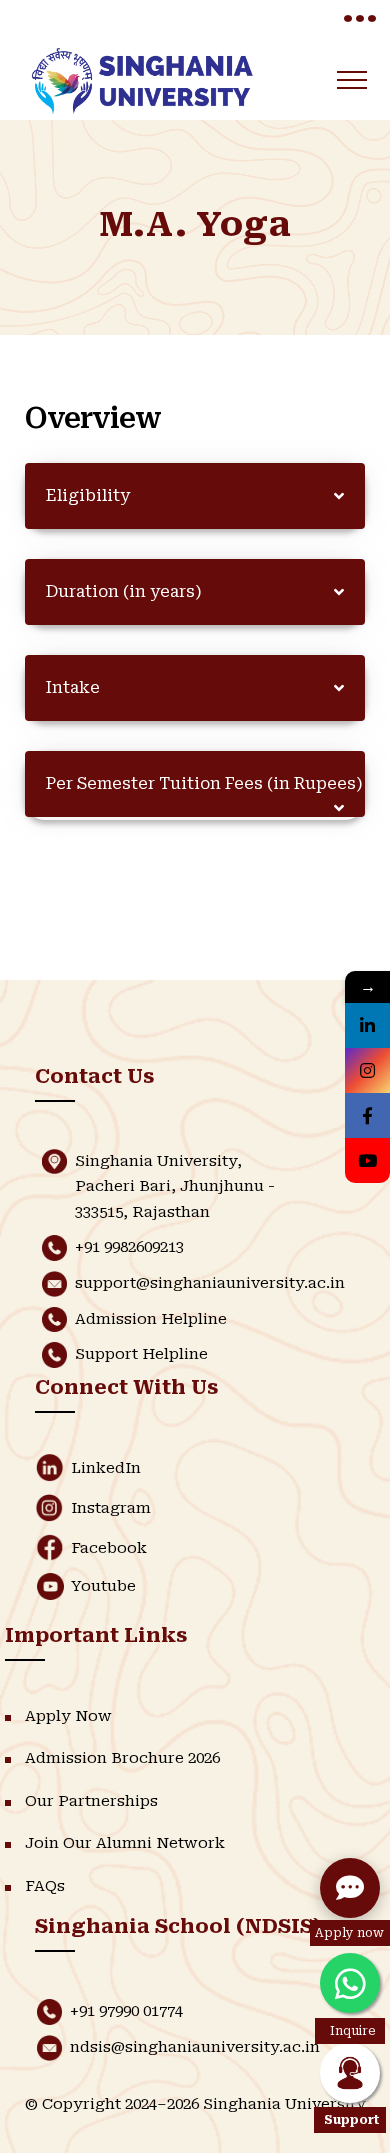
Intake (73, 687)
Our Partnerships (91, 1801)
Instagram (111, 1508)
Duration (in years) (124, 591)
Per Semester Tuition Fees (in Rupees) (204, 783)
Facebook (109, 1548)
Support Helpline (141, 1354)
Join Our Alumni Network (125, 1843)
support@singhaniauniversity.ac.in (210, 1283)
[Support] (350, 2073)
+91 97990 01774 (126, 2011)
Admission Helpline (151, 1319)
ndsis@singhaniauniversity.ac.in (195, 2047)
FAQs (45, 1886)
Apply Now (68, 1716)
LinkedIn (106, 1468)
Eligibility (88, 495)
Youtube (103, 1586)
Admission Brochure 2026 (122, 1758)
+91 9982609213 (129, 1247)
